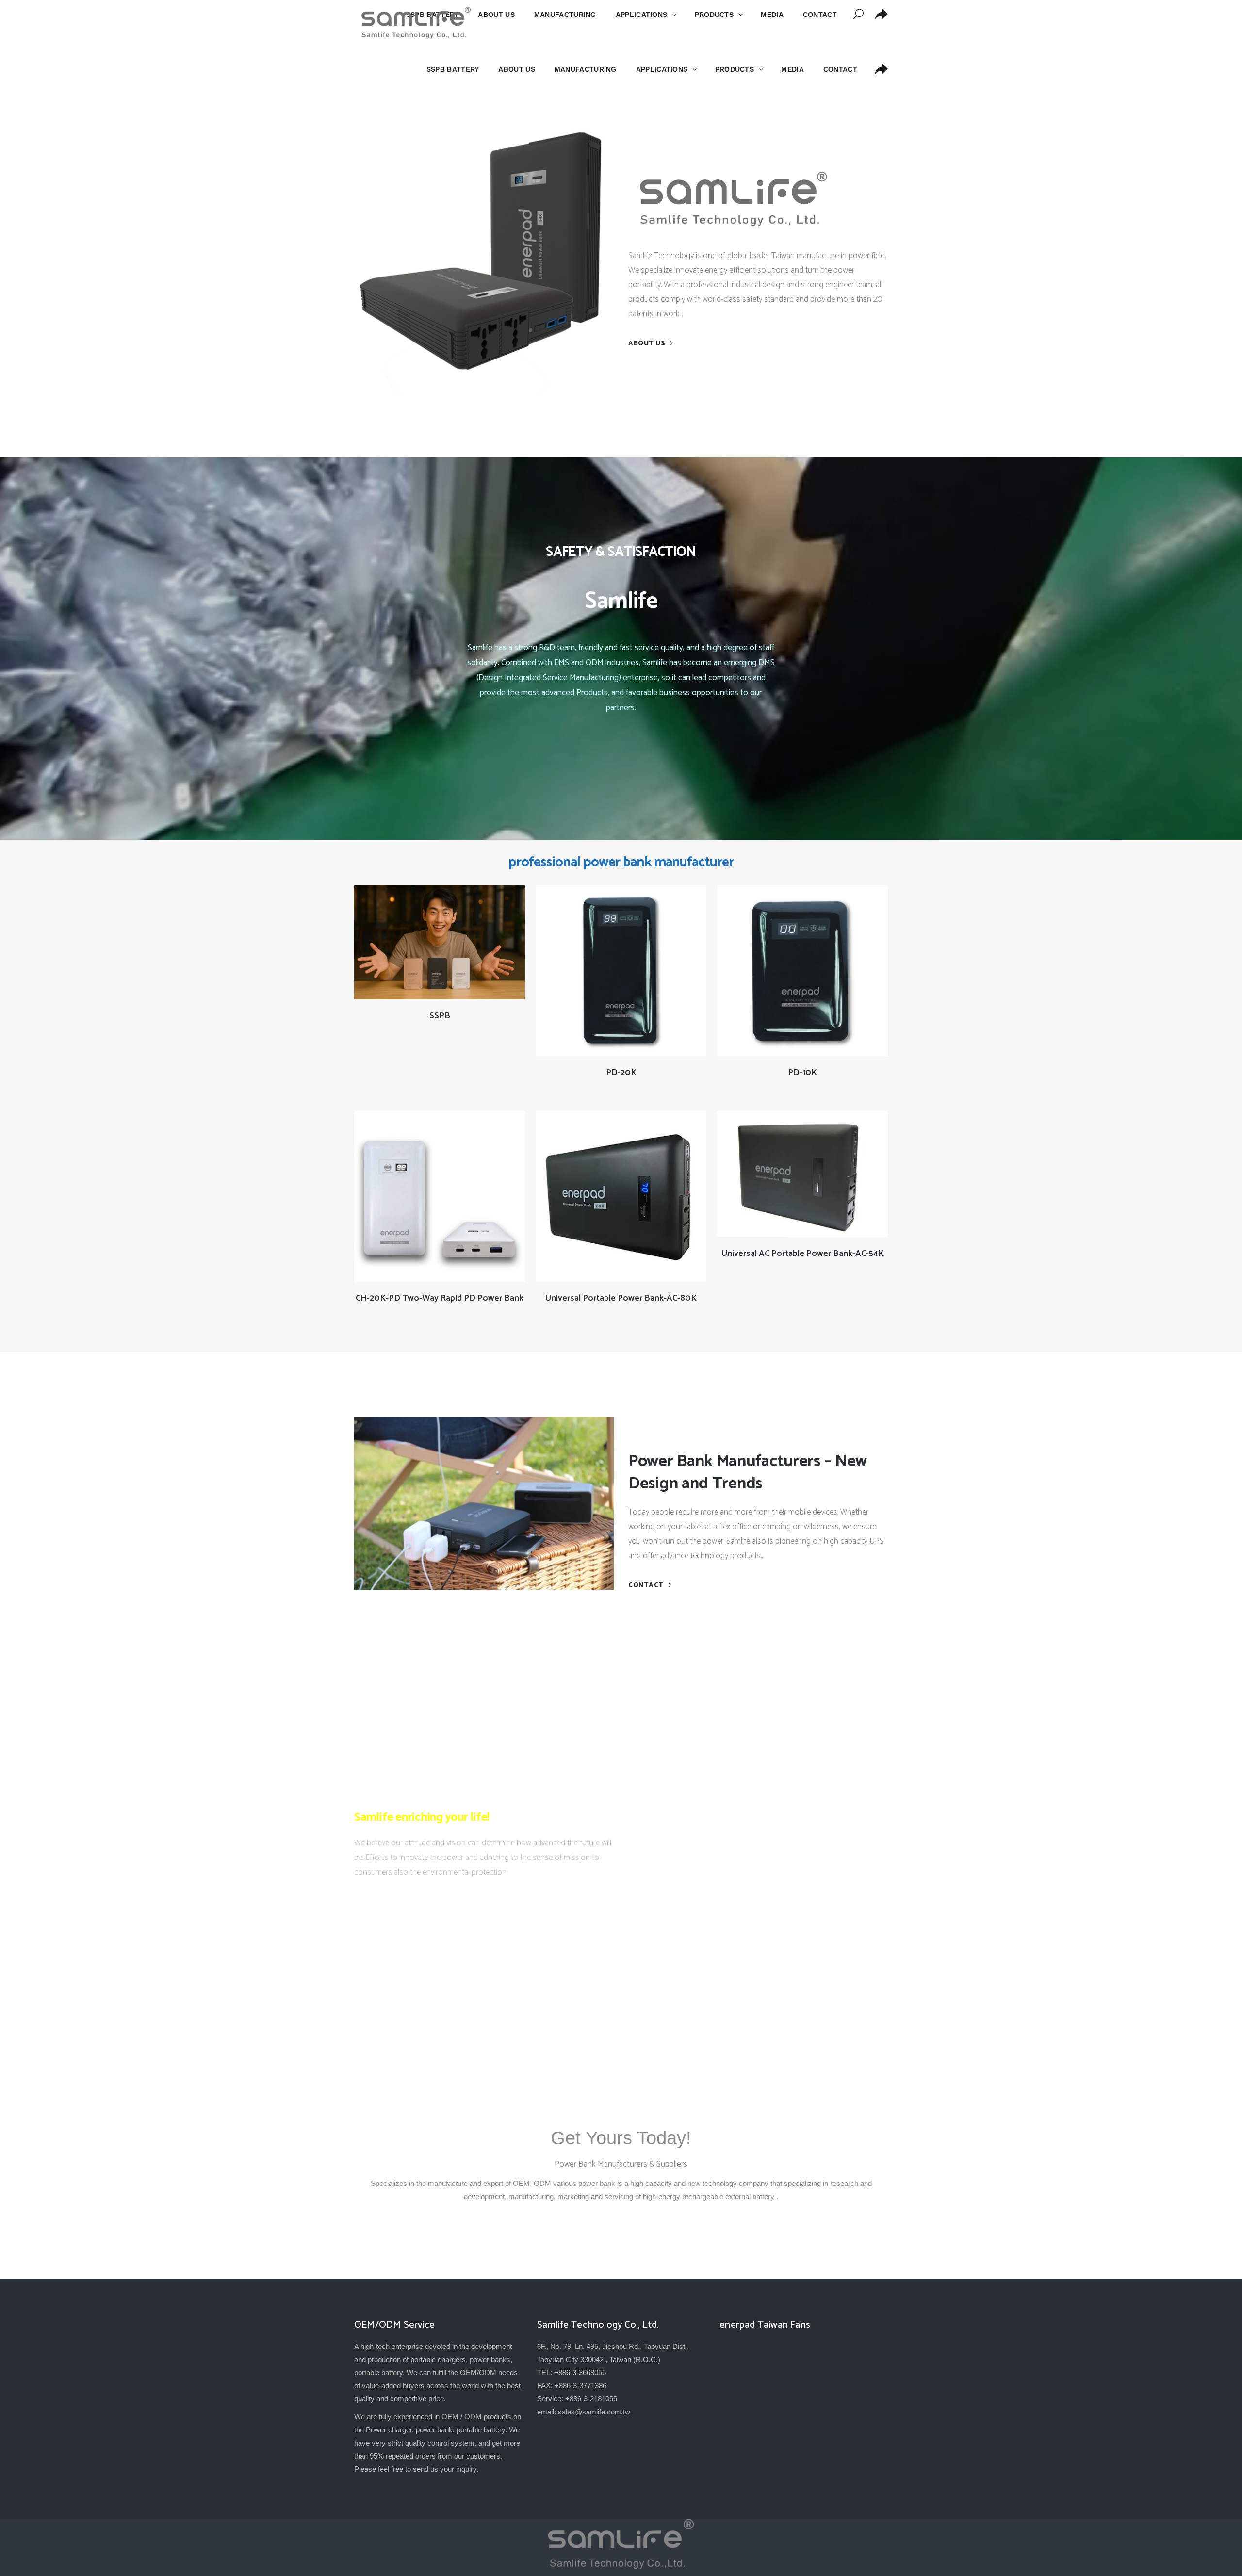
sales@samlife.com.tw (594, 2412)
